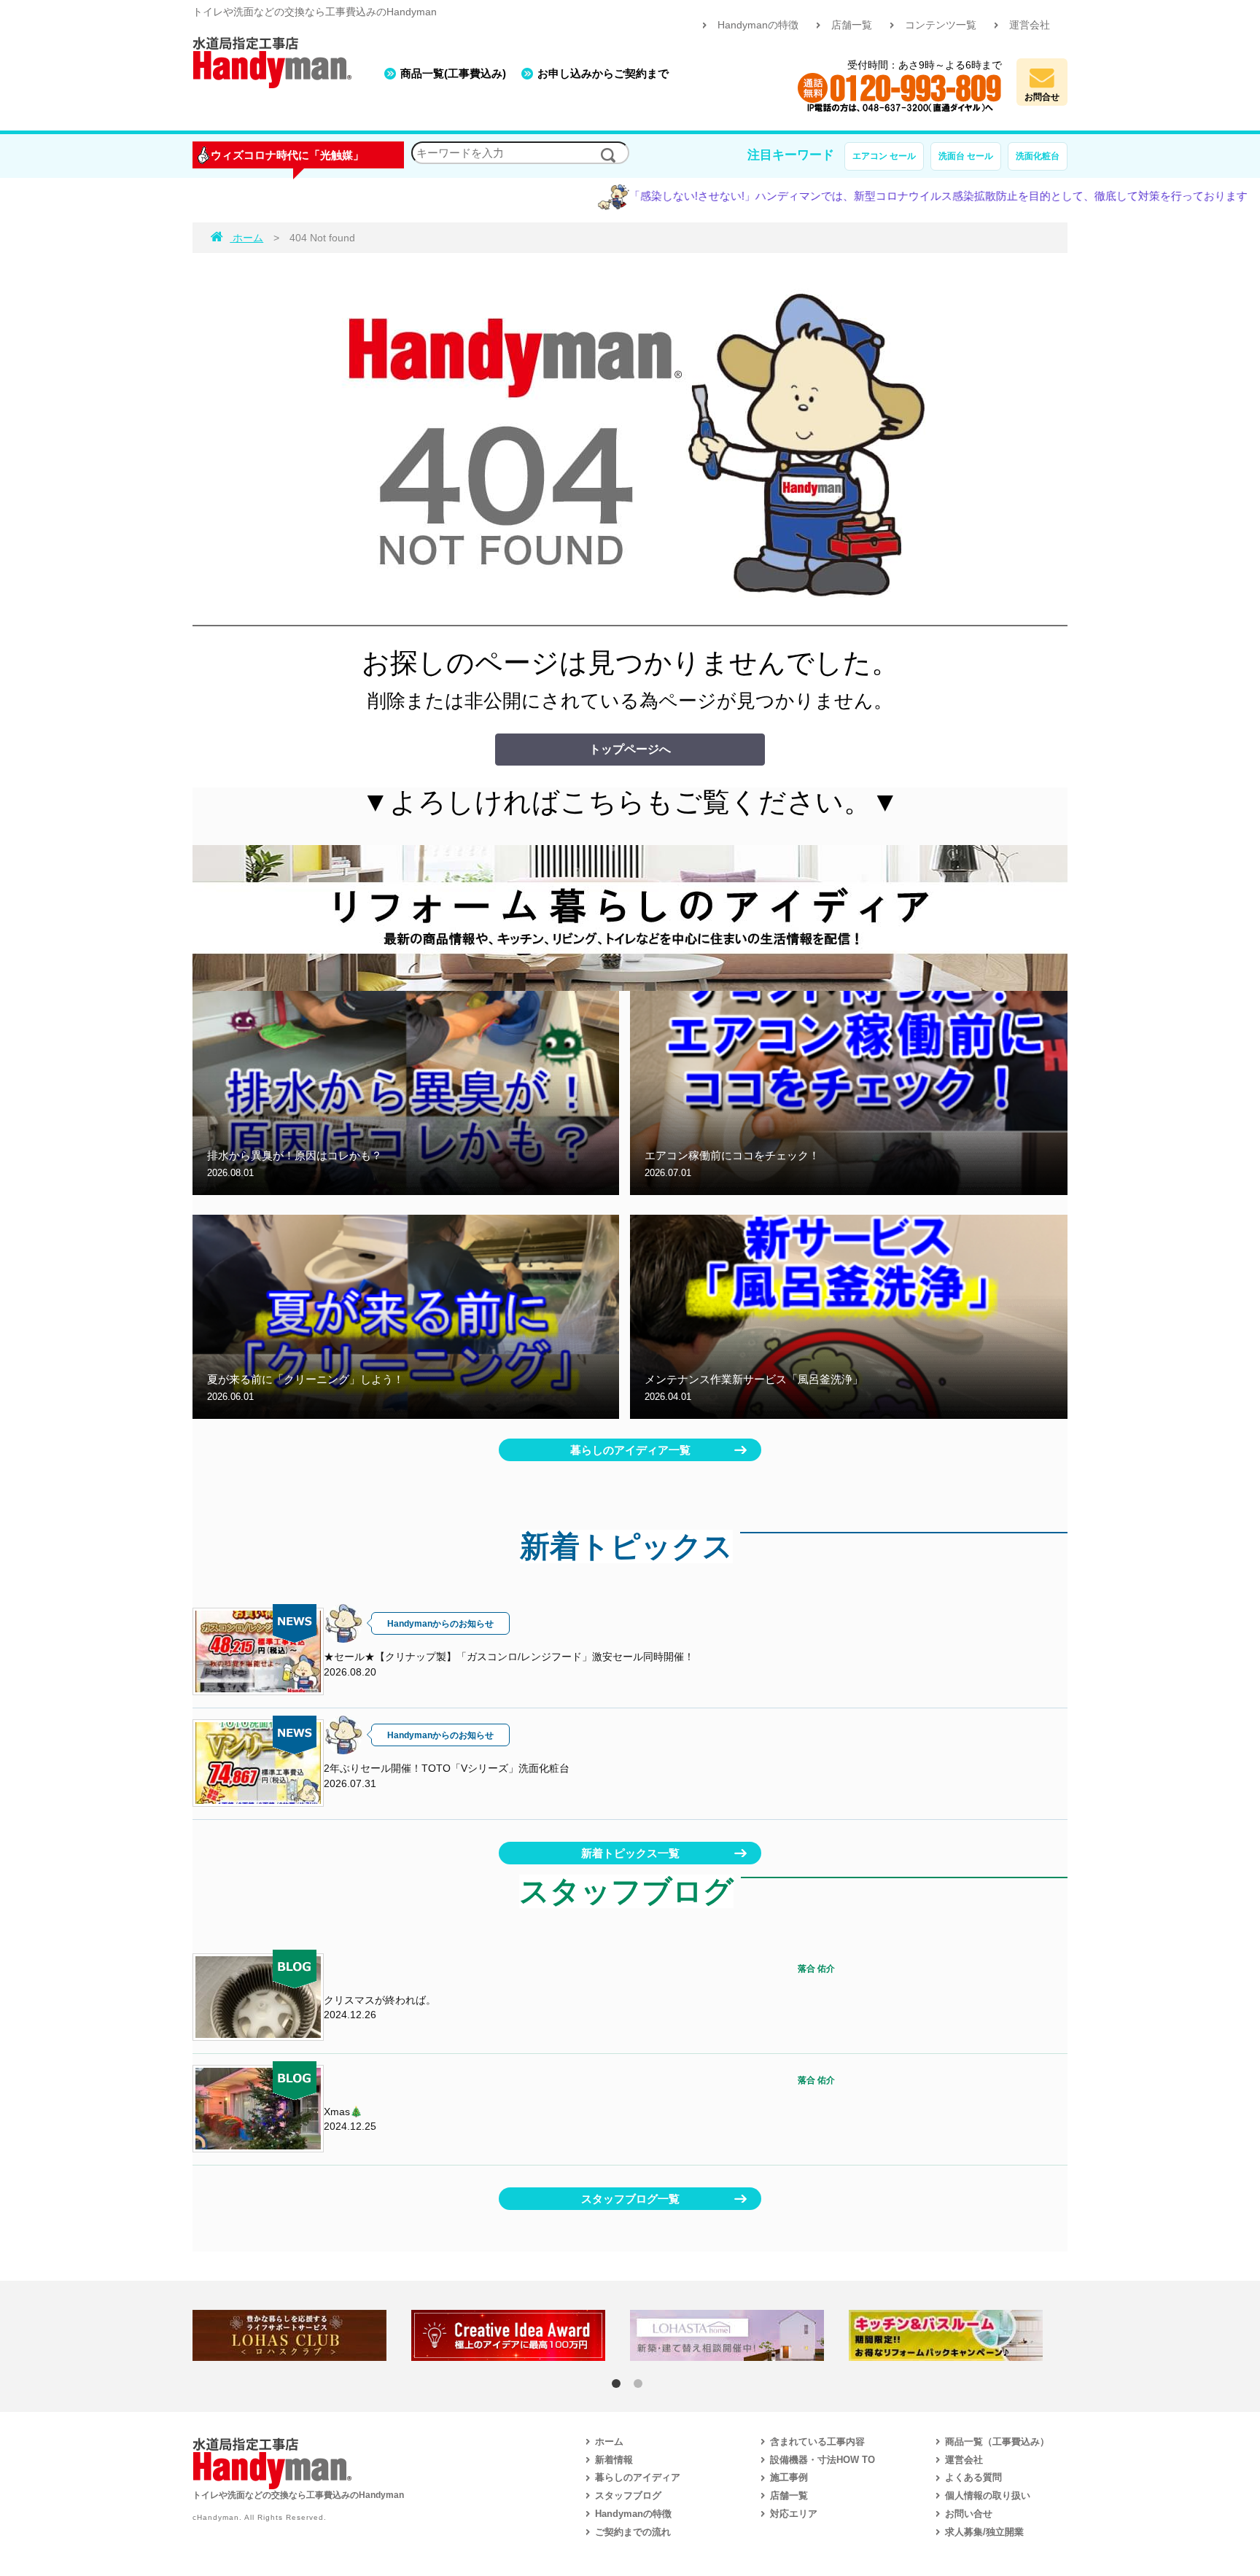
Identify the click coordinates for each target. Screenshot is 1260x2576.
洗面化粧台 (1038, 156)
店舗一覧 (852, 25)
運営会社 (1030, 25)
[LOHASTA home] (739, 2335)
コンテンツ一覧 (941, 25)
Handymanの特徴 (758, 25)
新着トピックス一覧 (630, 1853)
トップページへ (630, 749)
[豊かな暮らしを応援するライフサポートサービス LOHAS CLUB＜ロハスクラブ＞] (302, 2335)
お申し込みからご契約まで (603, 73)
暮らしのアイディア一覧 (630, 1450)
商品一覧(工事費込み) (453, 73)
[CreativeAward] (521, 2335)
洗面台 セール (966, 156)
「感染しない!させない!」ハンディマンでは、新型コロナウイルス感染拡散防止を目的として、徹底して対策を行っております (863, 196)
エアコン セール (884, 156)
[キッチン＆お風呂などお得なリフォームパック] (958, 2335)
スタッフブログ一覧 (630, 2199)
